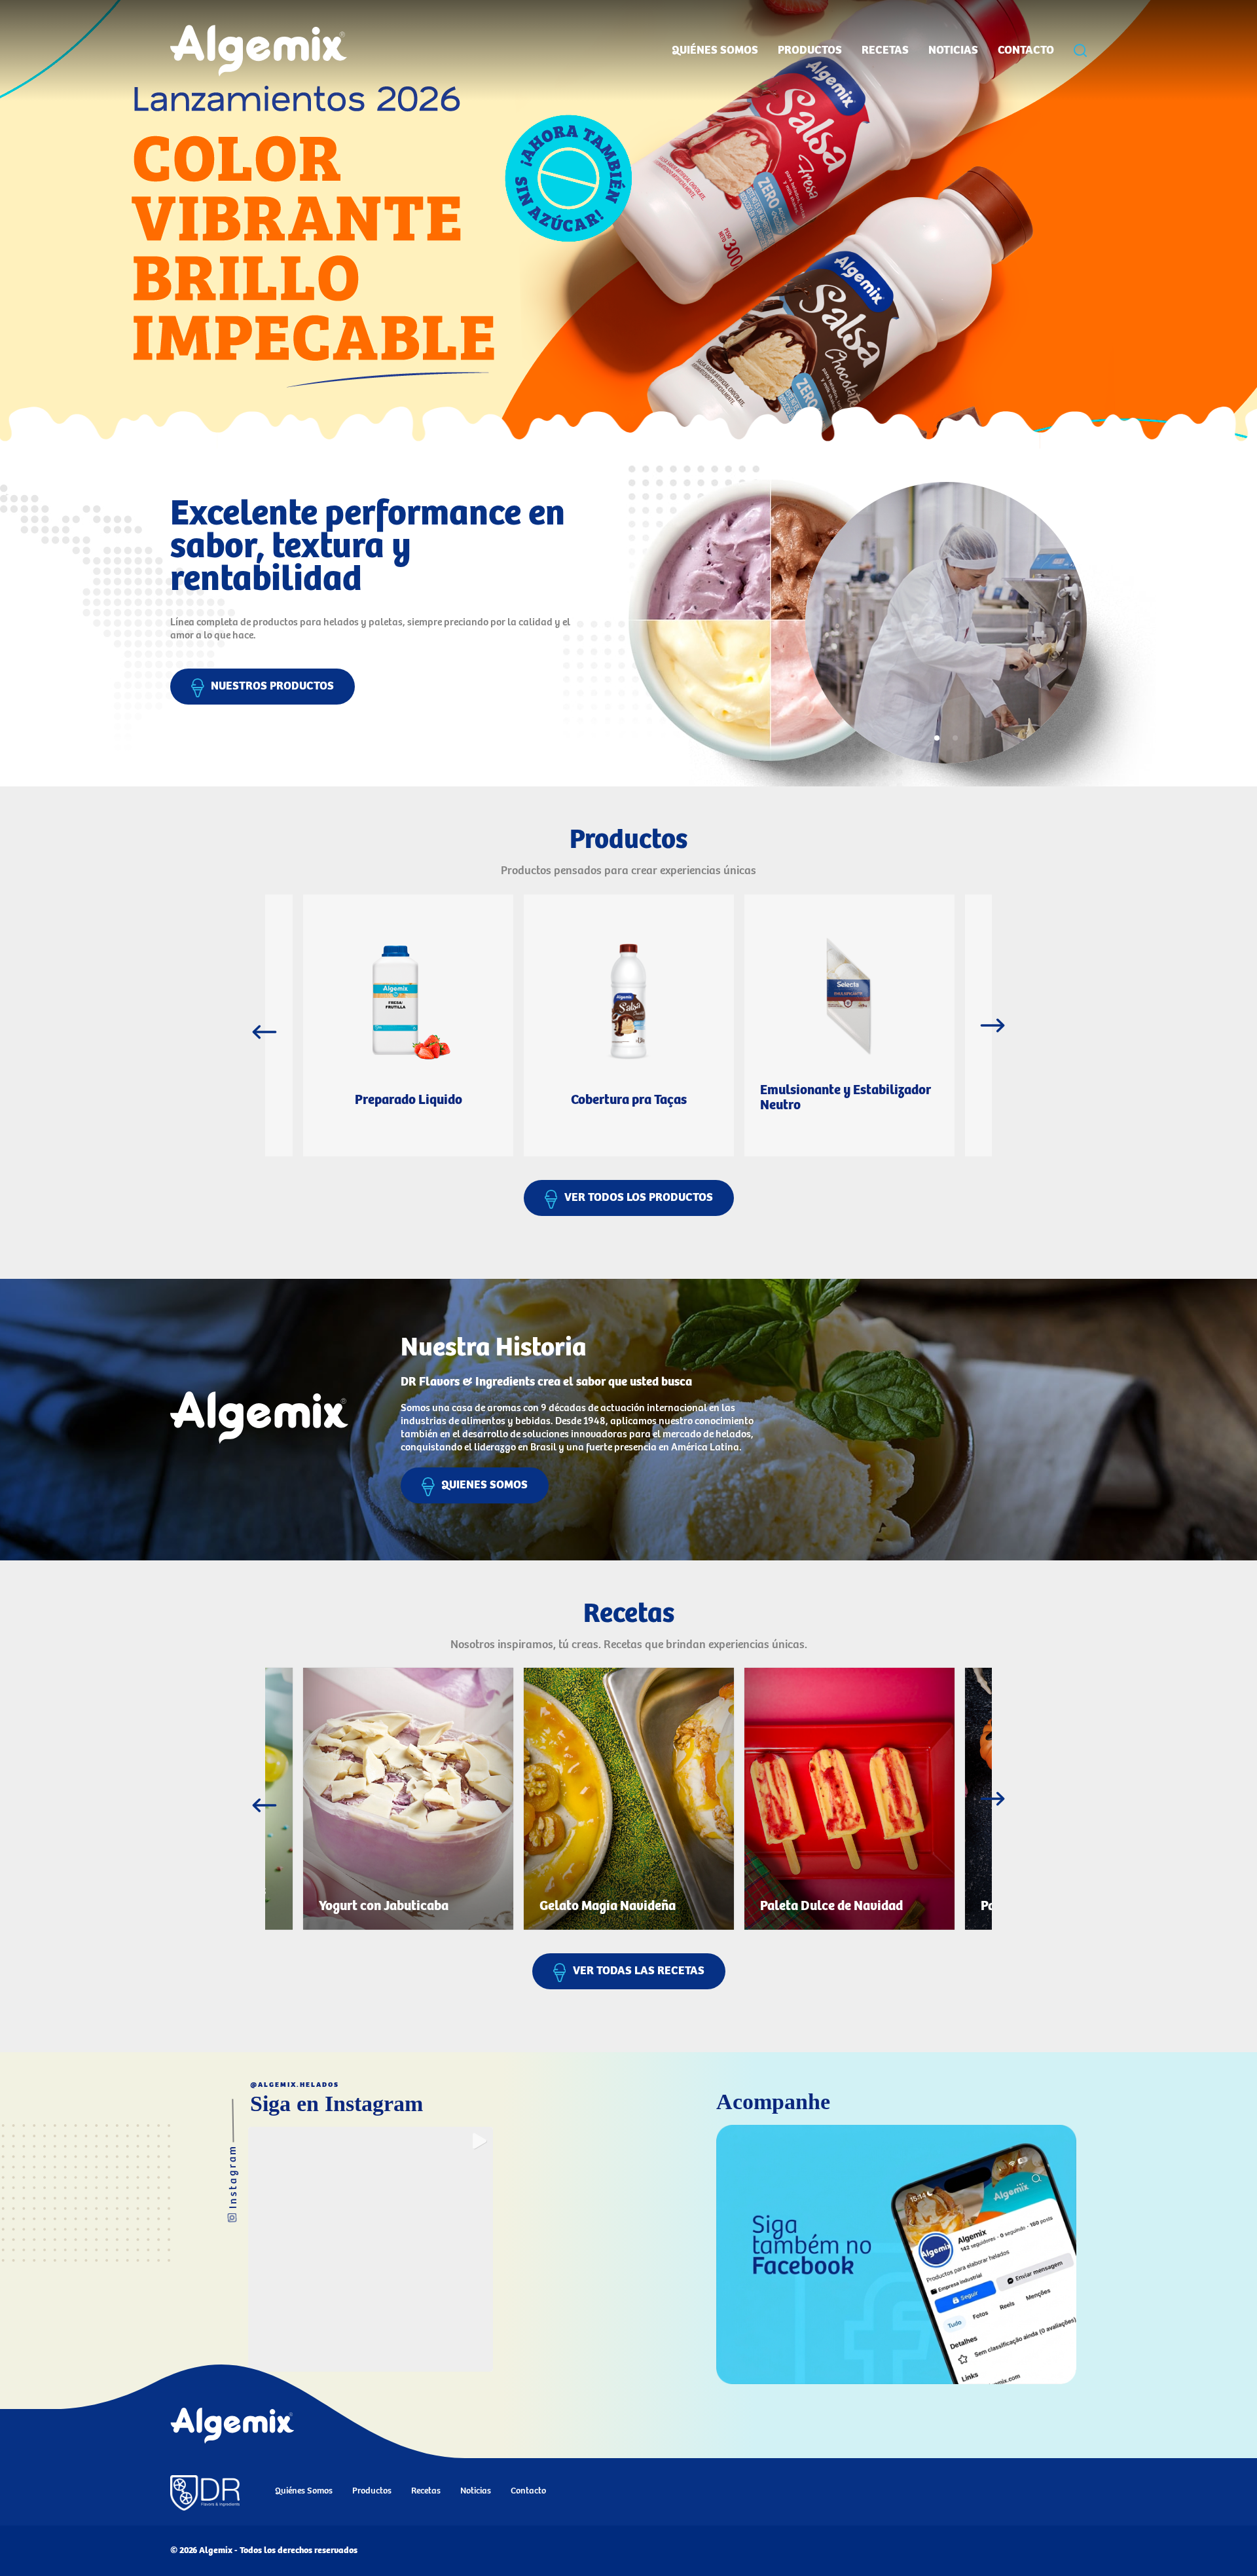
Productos (810, 50)
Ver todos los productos (639, 1198)
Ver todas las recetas (639, 1971)
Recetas (885, 50)
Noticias (953, 50)
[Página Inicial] (232, 2427)
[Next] (993, 1025)
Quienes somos (484, 1485)
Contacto (1026, 50)
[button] (371, 2249)
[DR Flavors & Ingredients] (205, 2494)
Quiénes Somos (715, 50)
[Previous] (264, 1032)
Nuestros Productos (272, 686)
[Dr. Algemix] (628, 224)
